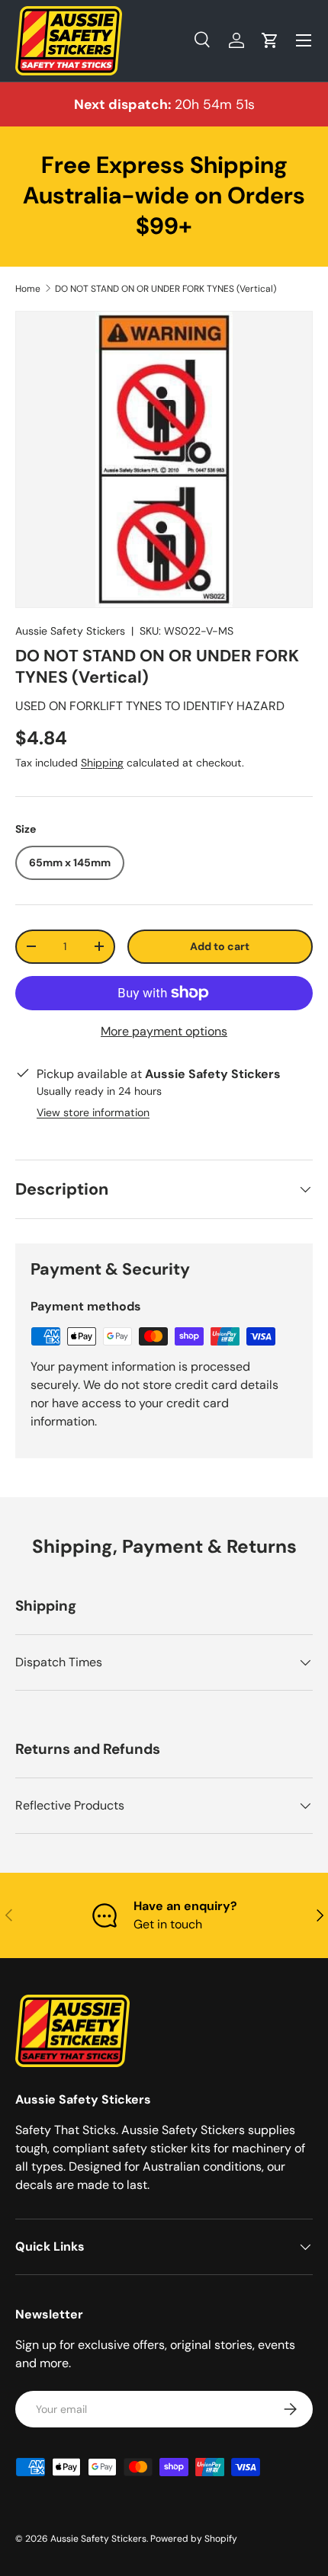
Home (28, 289)
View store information (93, 1112)
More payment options (164, 1031)
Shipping (102, 763)
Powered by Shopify (194, 2539)
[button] (270, 40)
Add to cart (220, 946)
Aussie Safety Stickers (70, 631)
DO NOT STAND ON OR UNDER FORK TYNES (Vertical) (166, 289)
